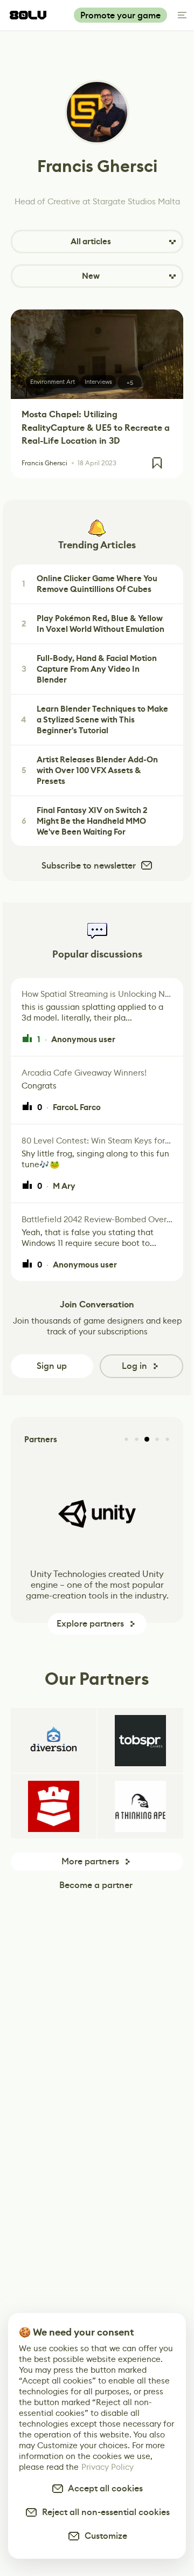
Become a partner (96, 1885)
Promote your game (120, 15)
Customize (104, 2536)
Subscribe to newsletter (89, 866)
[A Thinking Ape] (140, 1806)
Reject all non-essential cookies (104, 2512)
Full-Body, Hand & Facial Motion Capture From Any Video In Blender (89, 669)
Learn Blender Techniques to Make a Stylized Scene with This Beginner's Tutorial (95, 720)
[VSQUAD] (54, 1806)
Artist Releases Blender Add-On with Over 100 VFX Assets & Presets (90, 770)
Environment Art (53, 382)
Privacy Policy (108, 2467)
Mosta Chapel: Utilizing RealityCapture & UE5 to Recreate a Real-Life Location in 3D (96, 428)
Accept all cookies (103, 2488)
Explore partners (90, 1624)
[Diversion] (54, 1740)
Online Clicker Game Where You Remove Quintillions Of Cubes (90, 584)
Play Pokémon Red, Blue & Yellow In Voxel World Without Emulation (93, 624)
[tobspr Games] (140, 1740)
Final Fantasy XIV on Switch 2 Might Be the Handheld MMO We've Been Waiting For (85, 821)
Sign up (52, 1366)
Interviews (98, 382)
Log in (134, 1366)
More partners (90, 1861)
